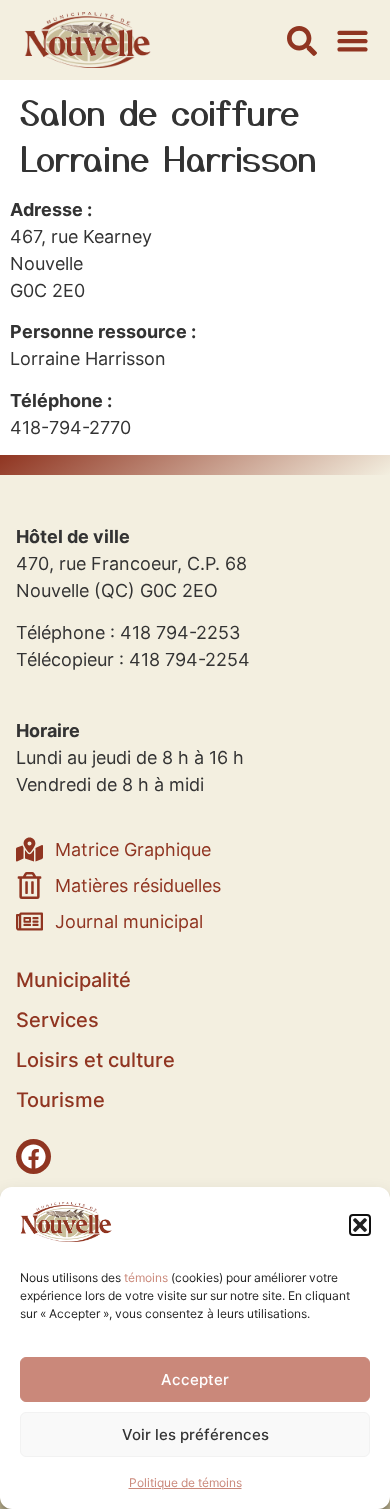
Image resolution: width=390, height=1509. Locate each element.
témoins (146, 1277)
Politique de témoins (185, 1482)
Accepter (195, 1379)
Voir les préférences (195, 1434)
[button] (360, 1225)
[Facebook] (33, 1156)
